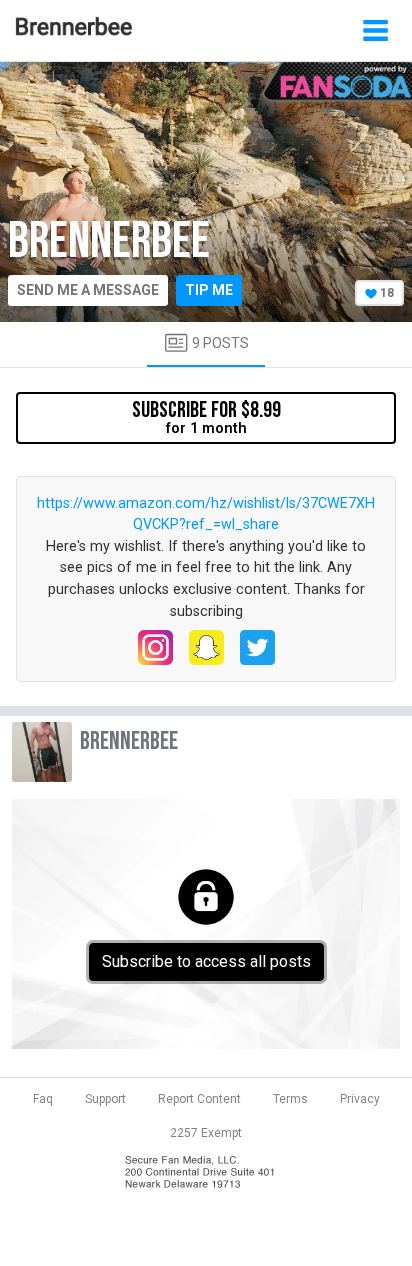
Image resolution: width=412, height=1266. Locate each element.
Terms (290, 1099)
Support (105, 1099)
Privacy (360, 1099)
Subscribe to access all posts (206, 961)
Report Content (199, 1099)
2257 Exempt (206, 1133)
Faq (43, 1099)
